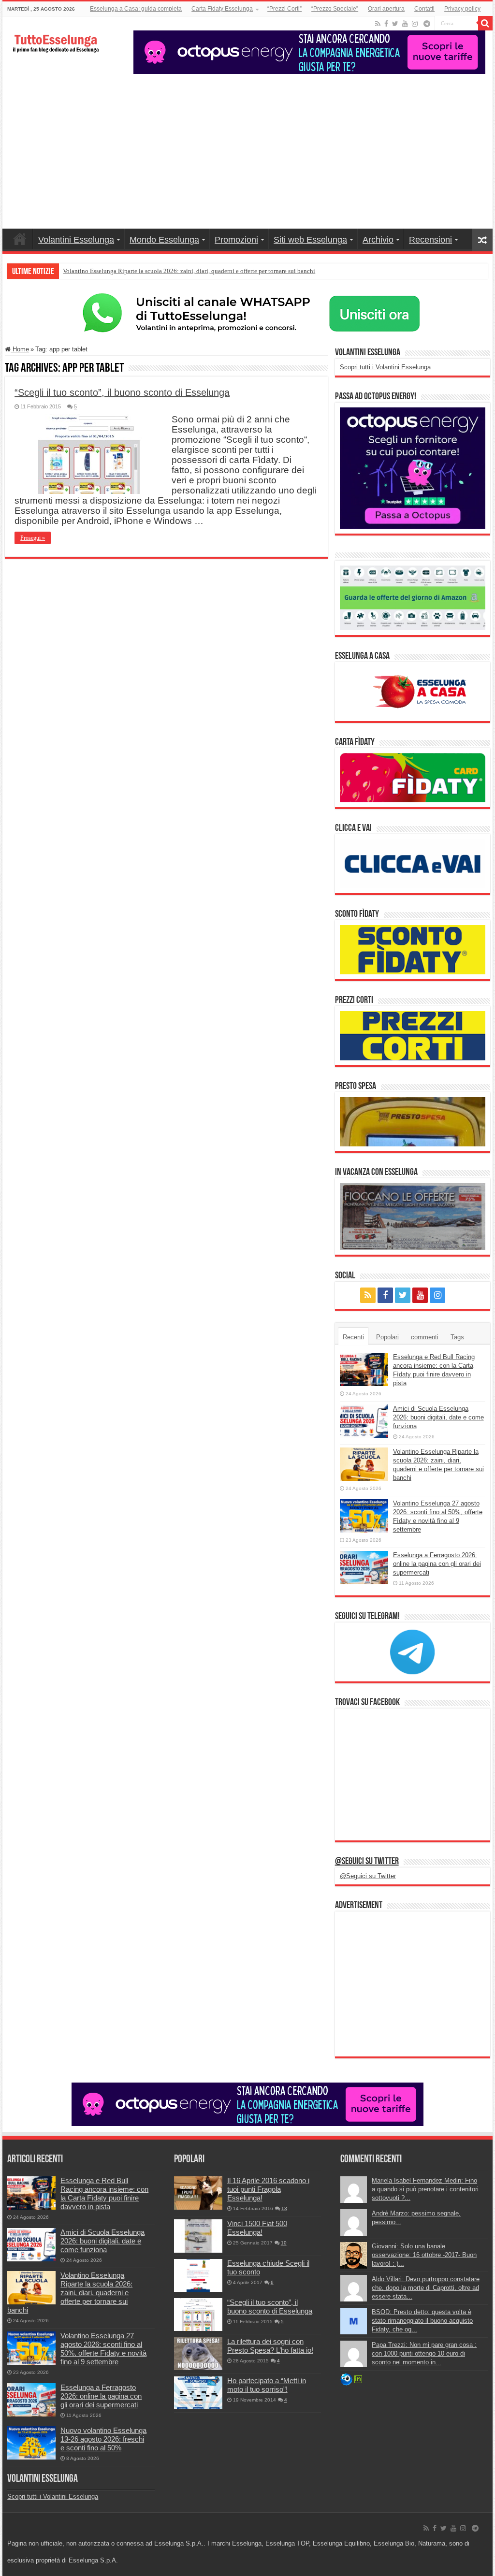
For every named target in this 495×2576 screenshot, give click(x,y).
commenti (425, 1337)
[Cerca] (485, 23)
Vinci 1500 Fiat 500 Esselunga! (257, 2228)
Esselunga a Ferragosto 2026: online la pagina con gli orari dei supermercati (437, 1564)
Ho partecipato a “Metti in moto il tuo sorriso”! (267, 2385)
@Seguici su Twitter (367, 1862)
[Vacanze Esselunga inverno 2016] (413, 1216)
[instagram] (415, 24)
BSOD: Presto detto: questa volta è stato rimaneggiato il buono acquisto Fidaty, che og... (422, 2321)
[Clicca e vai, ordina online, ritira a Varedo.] (413, 863)
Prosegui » (33, 538)
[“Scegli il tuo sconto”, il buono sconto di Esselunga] (198, 2315)
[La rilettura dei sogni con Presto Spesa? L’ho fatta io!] (198, 2354)
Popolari (387, 1337)
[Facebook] (386, 24)
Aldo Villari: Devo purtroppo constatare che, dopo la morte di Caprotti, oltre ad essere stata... (426, 2288)
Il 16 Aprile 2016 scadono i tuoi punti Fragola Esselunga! (268, 2189)
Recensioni (430, 240)
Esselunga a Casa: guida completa (136, 9)
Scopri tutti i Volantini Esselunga (385, 367)
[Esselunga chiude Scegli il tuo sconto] (198, 2275)
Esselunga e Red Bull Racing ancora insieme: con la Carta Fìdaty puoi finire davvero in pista (104, 2193)
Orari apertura (386, 9)
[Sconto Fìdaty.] (413, 949)
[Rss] (378, 24)
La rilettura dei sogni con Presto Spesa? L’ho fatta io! (270, 2346)
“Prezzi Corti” (284, 9)
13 (284, 2208)
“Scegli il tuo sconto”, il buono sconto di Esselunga (122, 392)
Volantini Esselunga (76, 240)
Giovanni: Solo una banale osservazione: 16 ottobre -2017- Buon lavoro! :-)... (424, 2255)
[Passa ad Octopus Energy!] (413, 468)
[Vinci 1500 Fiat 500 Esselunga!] (198, 2236)
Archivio (378, 240)
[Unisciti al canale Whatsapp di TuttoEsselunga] (247, 313)
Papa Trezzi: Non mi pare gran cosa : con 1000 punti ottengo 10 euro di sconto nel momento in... (424, 2353)
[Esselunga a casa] (413, 691)
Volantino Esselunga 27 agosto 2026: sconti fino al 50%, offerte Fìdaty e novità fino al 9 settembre (103, 2349)
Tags (457, 1337)
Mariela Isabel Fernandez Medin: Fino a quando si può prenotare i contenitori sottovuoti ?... (425, 2189)
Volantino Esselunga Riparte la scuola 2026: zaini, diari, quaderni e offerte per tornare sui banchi (189, 271)
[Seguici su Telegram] (413, 1652)
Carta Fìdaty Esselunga (222, 9)
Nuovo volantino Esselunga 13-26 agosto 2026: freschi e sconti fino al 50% (103, 2439)
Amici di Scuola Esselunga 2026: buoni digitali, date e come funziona (438, 1417)
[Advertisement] (247, 146)
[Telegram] (427, 24)
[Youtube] (405, 24)
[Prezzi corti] (413, 1035)
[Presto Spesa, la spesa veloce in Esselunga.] (413, 1121)
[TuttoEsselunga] (56, 39)
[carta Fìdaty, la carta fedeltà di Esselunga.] (413, 777)
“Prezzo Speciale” (335, 9)
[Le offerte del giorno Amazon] (413, 597)
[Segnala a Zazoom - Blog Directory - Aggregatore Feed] (346, 2379)
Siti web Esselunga (310, 240)
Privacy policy (462, 9)
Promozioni (236, 240)
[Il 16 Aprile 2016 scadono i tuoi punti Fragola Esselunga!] (198, 2193)
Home (20, 239)
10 (284, 2243)
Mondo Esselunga (164, 240)
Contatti (424, 9)
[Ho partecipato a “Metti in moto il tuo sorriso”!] (198, 2393)
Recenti (353, 1337)
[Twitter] (395, 24)
